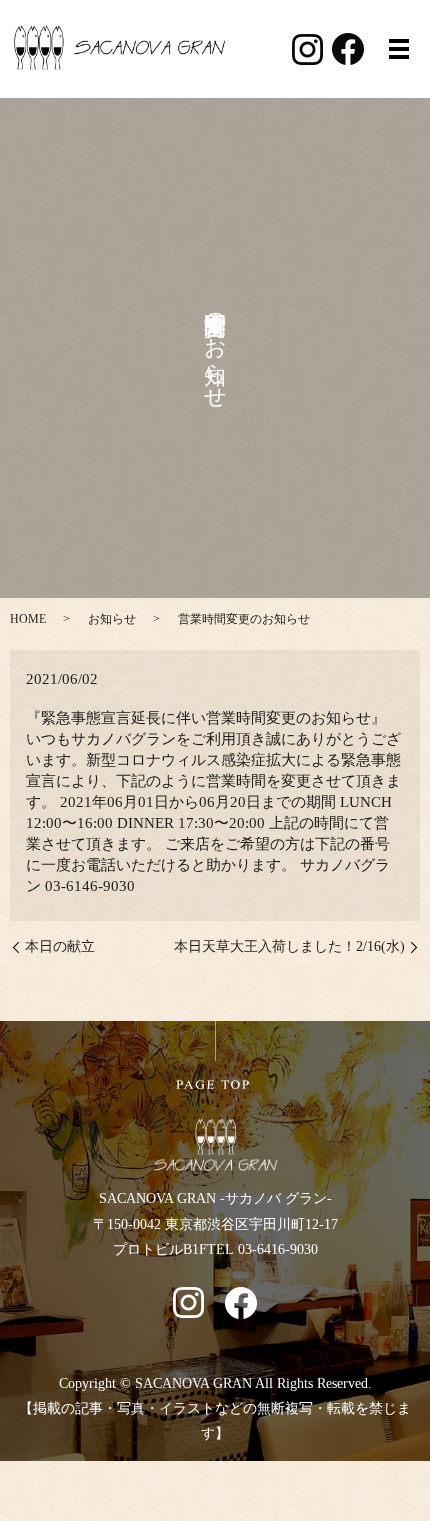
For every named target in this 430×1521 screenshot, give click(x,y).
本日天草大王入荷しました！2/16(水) (289, 946)
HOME (28, 619)
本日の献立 (60, 946)
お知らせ (112, 619)
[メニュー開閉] (399, 49)
